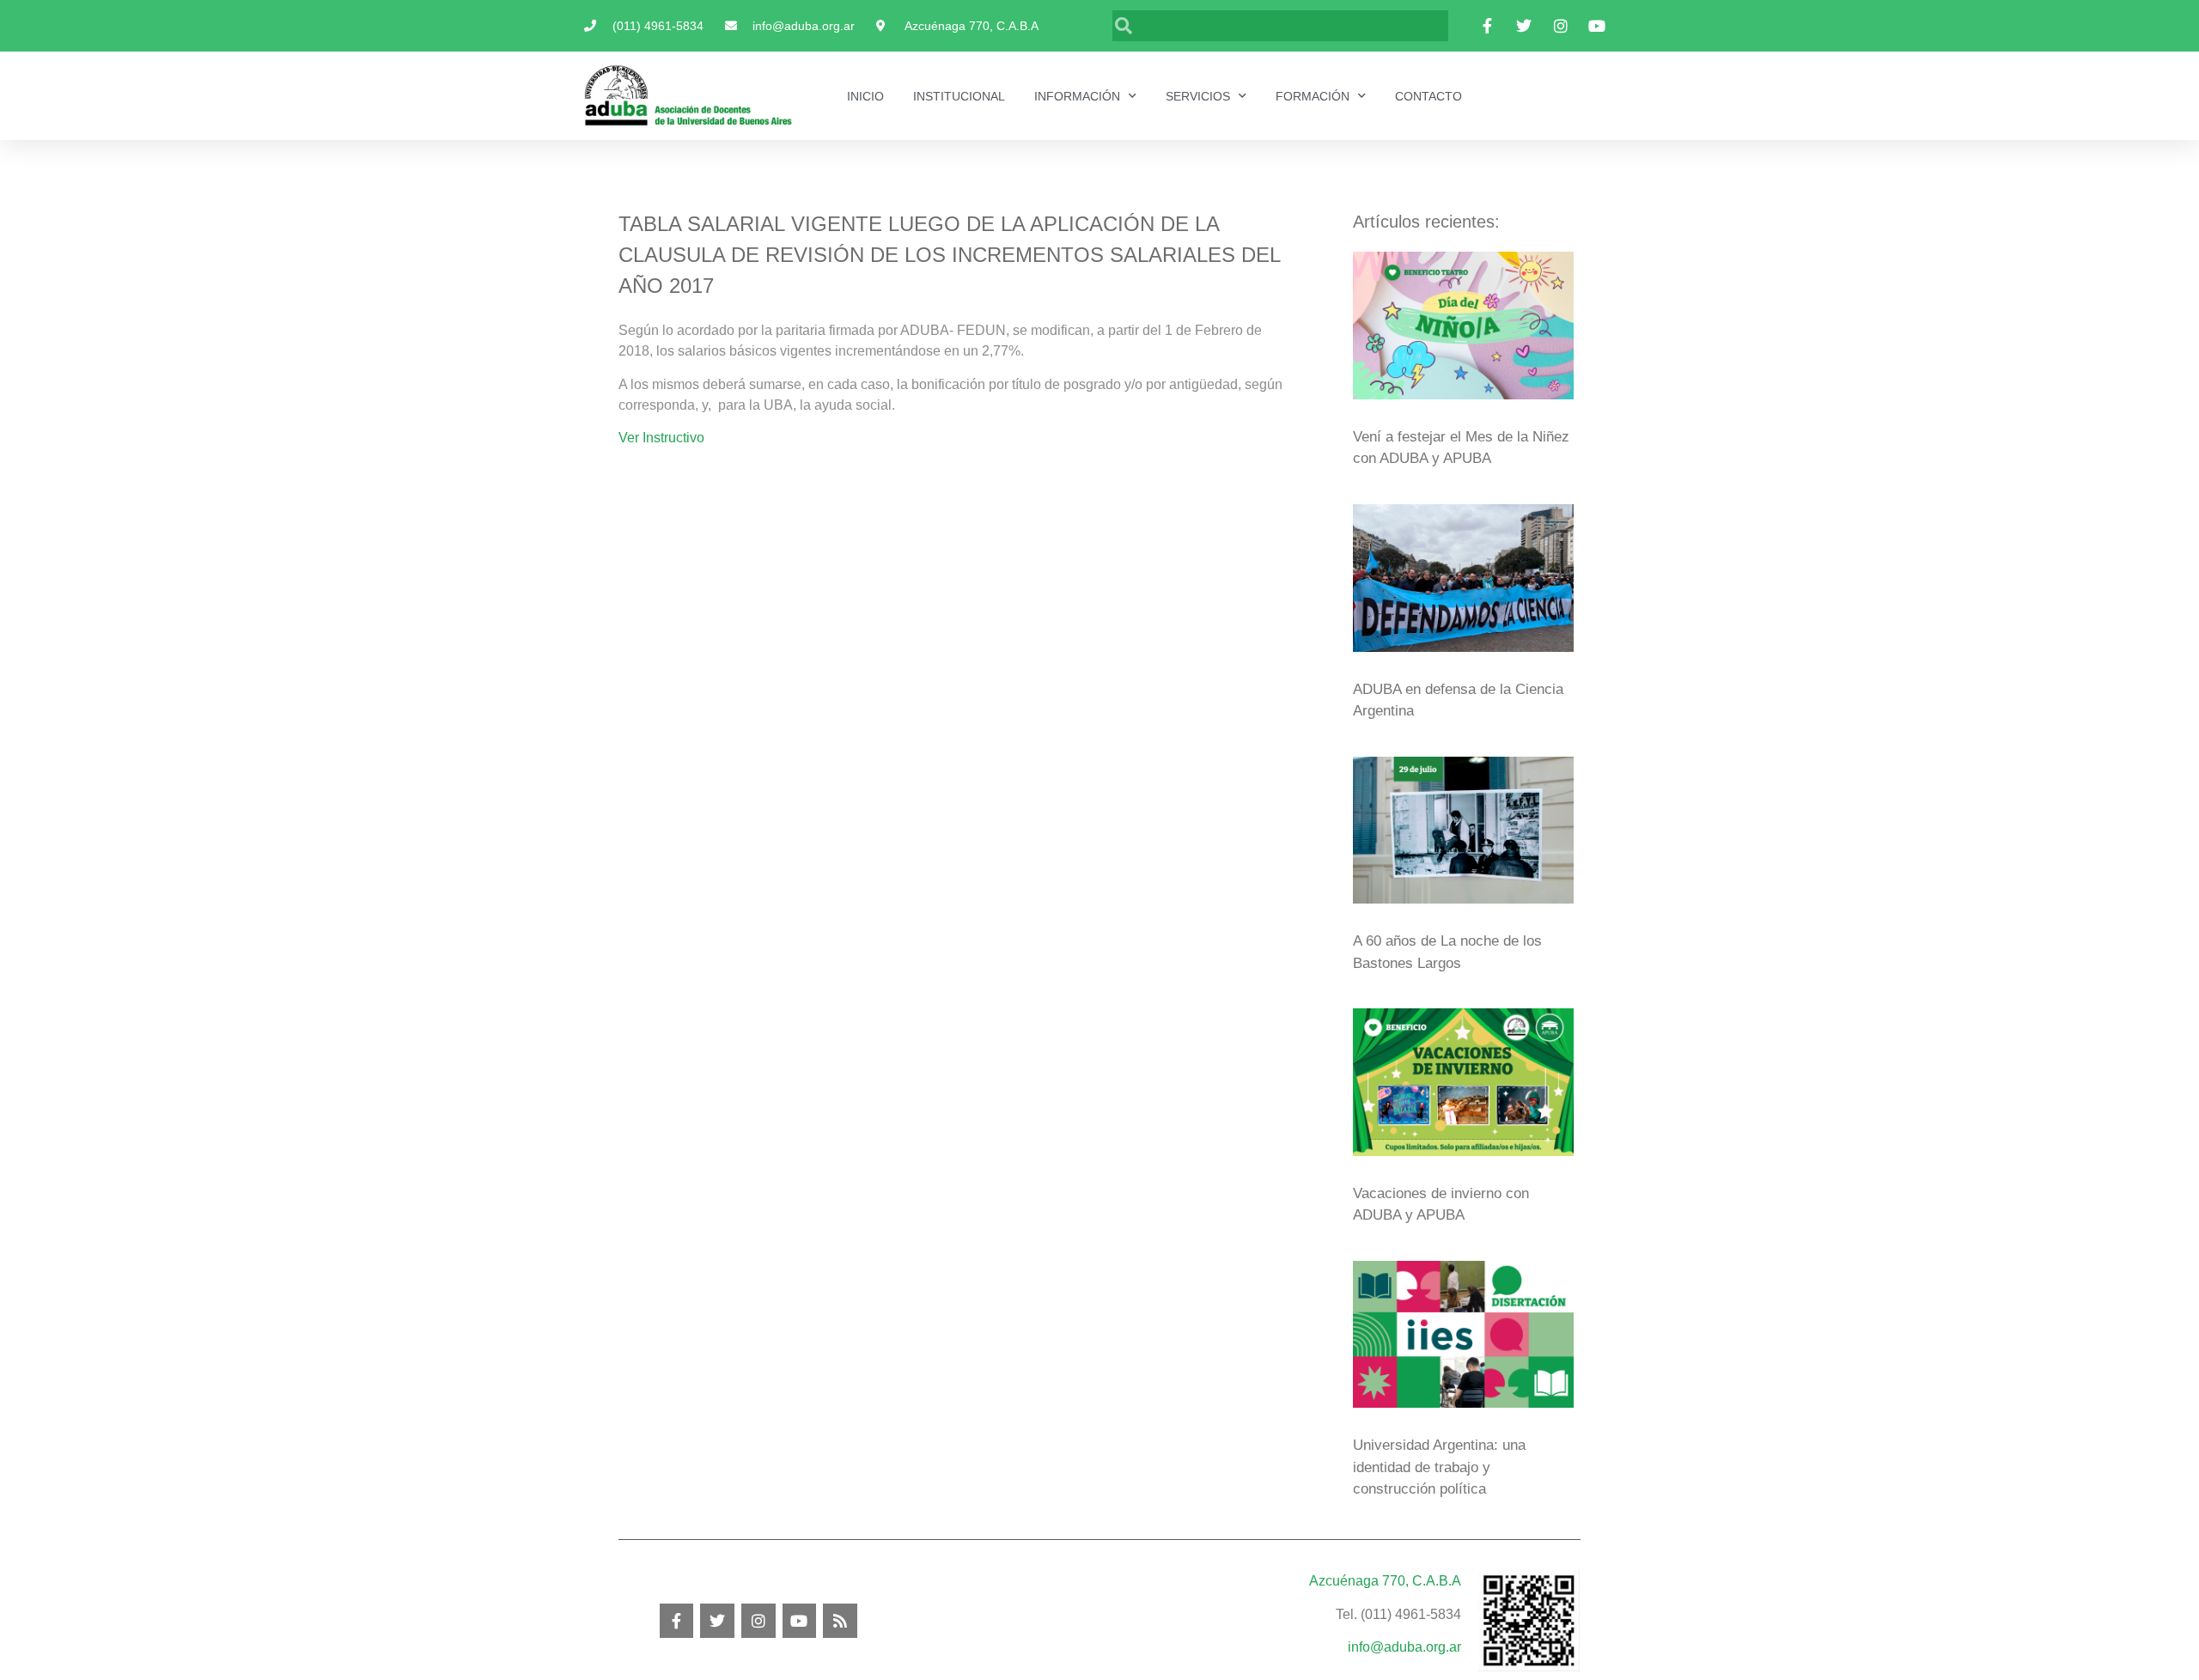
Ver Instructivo (661, 438)
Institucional (959, 96)
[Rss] (840, 1621)
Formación (1313, 96)
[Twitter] (717, 1621)
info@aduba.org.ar (1404, 1647)
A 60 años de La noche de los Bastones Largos (1447, 952)
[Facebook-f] (677, 1621)
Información (1077, 96)
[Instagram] (758, 1621)
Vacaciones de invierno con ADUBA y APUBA (1441, 1205)
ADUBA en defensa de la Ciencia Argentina (1458, 700)
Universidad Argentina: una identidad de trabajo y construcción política (1439, 1467)
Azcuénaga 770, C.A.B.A (1385, 1581)
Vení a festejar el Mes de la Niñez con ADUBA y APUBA (1461, 448)
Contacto (1428, 96)
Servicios (1198, 96)
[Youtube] (800, 1621)
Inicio (865, 96)
